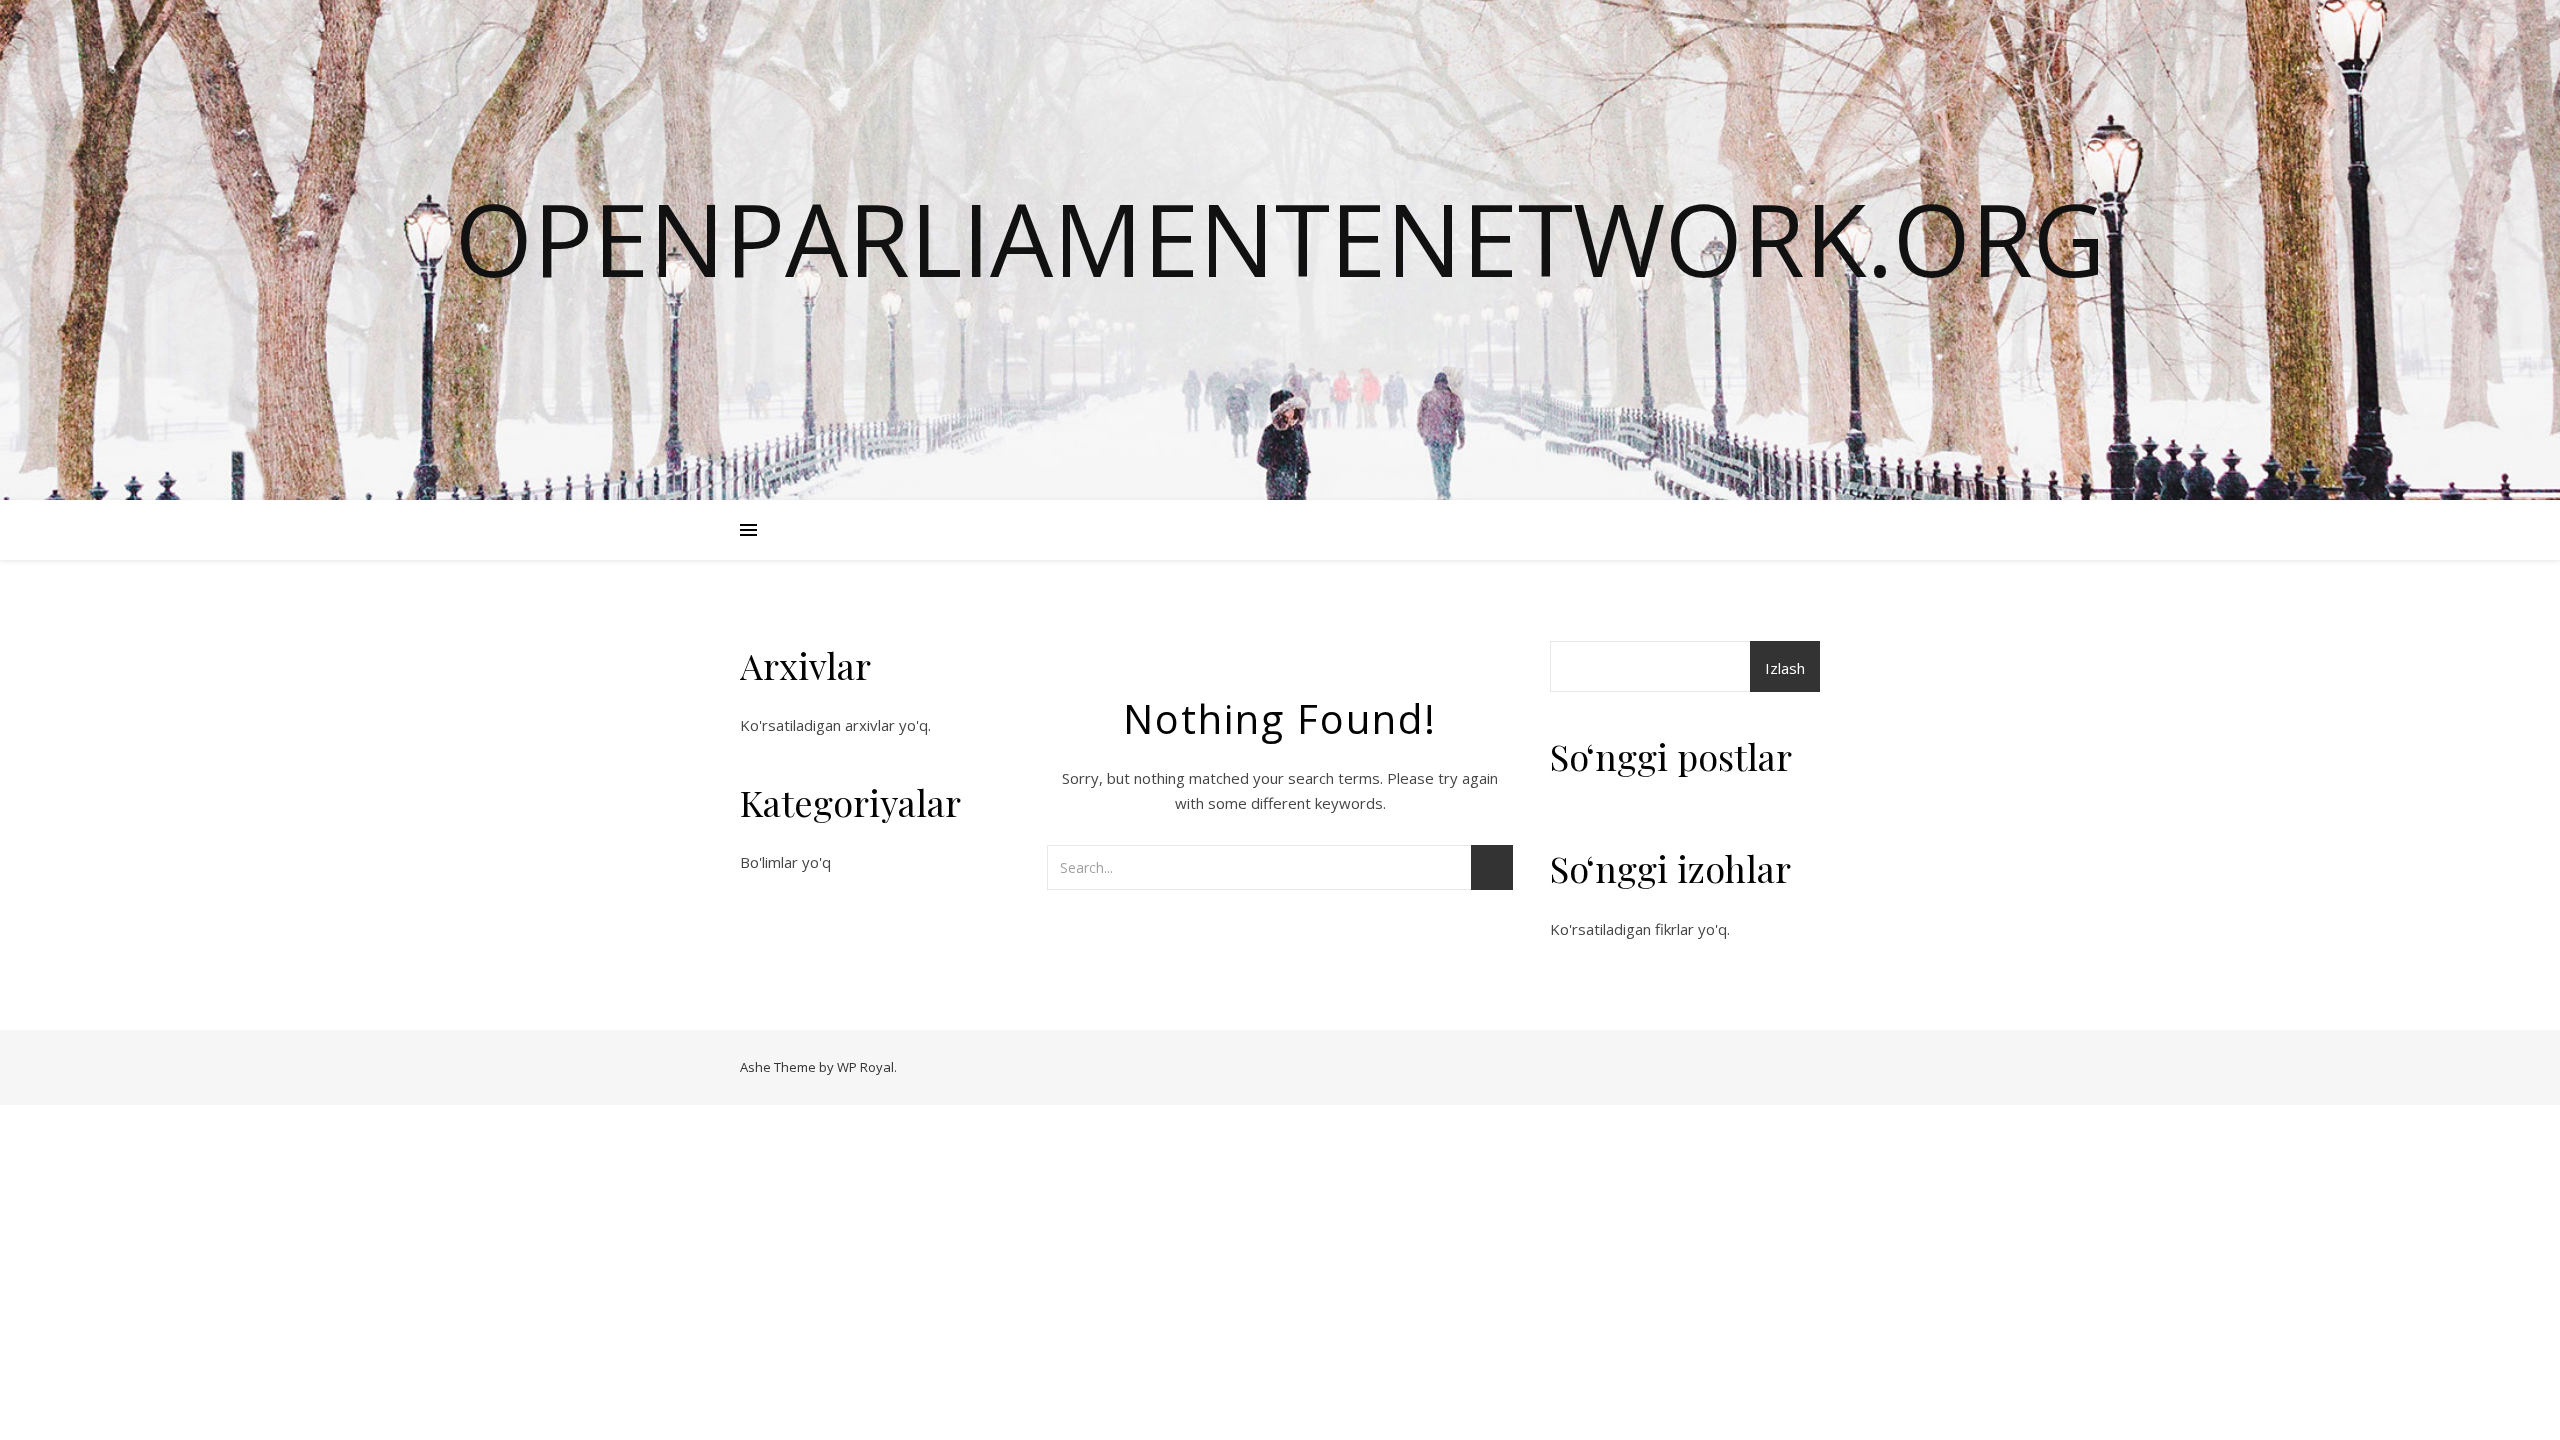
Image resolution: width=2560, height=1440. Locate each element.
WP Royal (865, 1067)
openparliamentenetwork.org (1280, 238)
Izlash (1785, 668)
